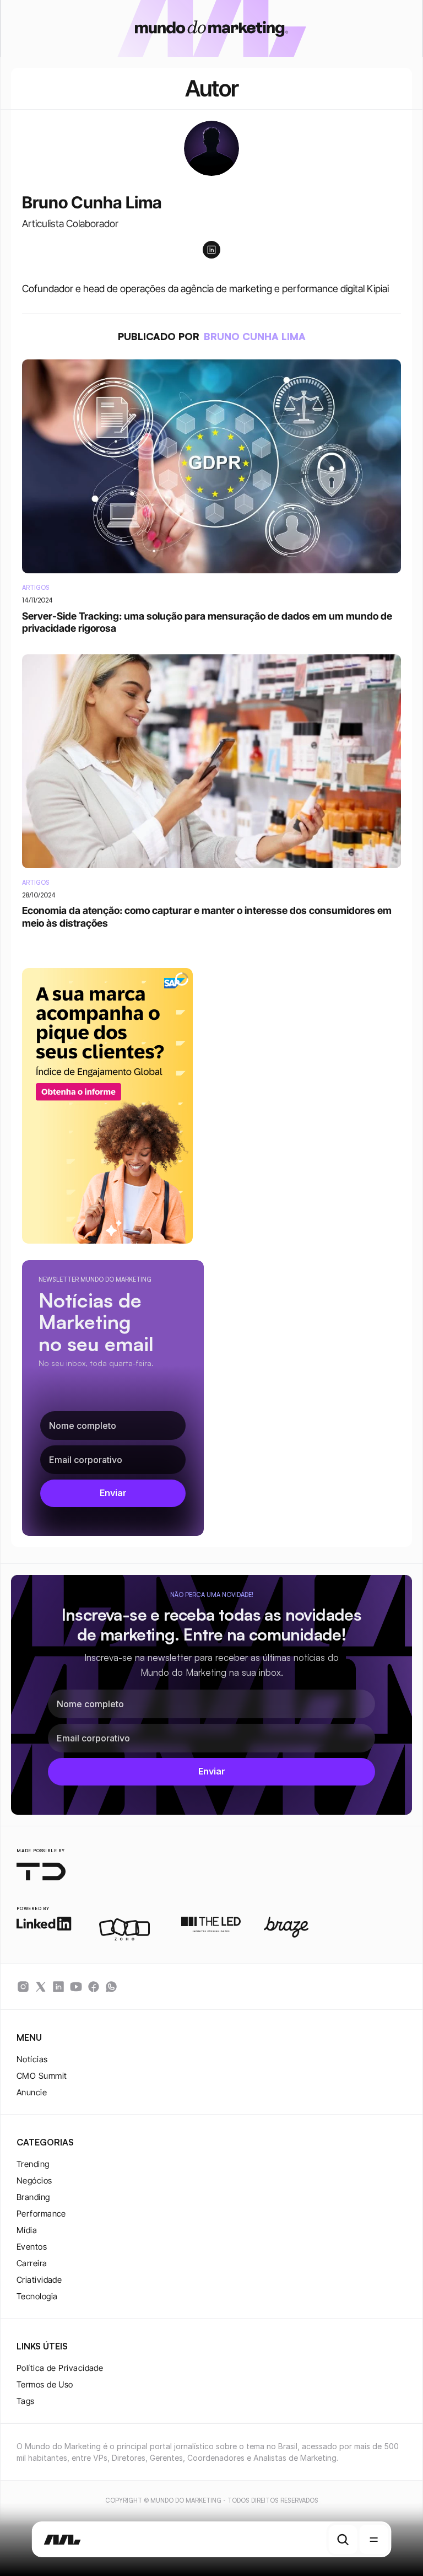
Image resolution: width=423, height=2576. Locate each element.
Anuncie (32, 2092)
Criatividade (39, 2280)
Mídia (27, 2230)
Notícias (32, 2059)
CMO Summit (42, 2076)
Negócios (34, 2180)
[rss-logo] (94, 1987)
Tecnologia (37, 2296)
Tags (26, 2401)
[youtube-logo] (76, 1987)
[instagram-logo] (23, 1987)
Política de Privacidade (60, 2368)
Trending (33, 2164)
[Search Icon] (343, 2540)
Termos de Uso (45, 2384)
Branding (33, 2197)
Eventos (32, 2247)
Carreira (32, 2263)
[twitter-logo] (41, 1987)
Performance (41, 2214)
